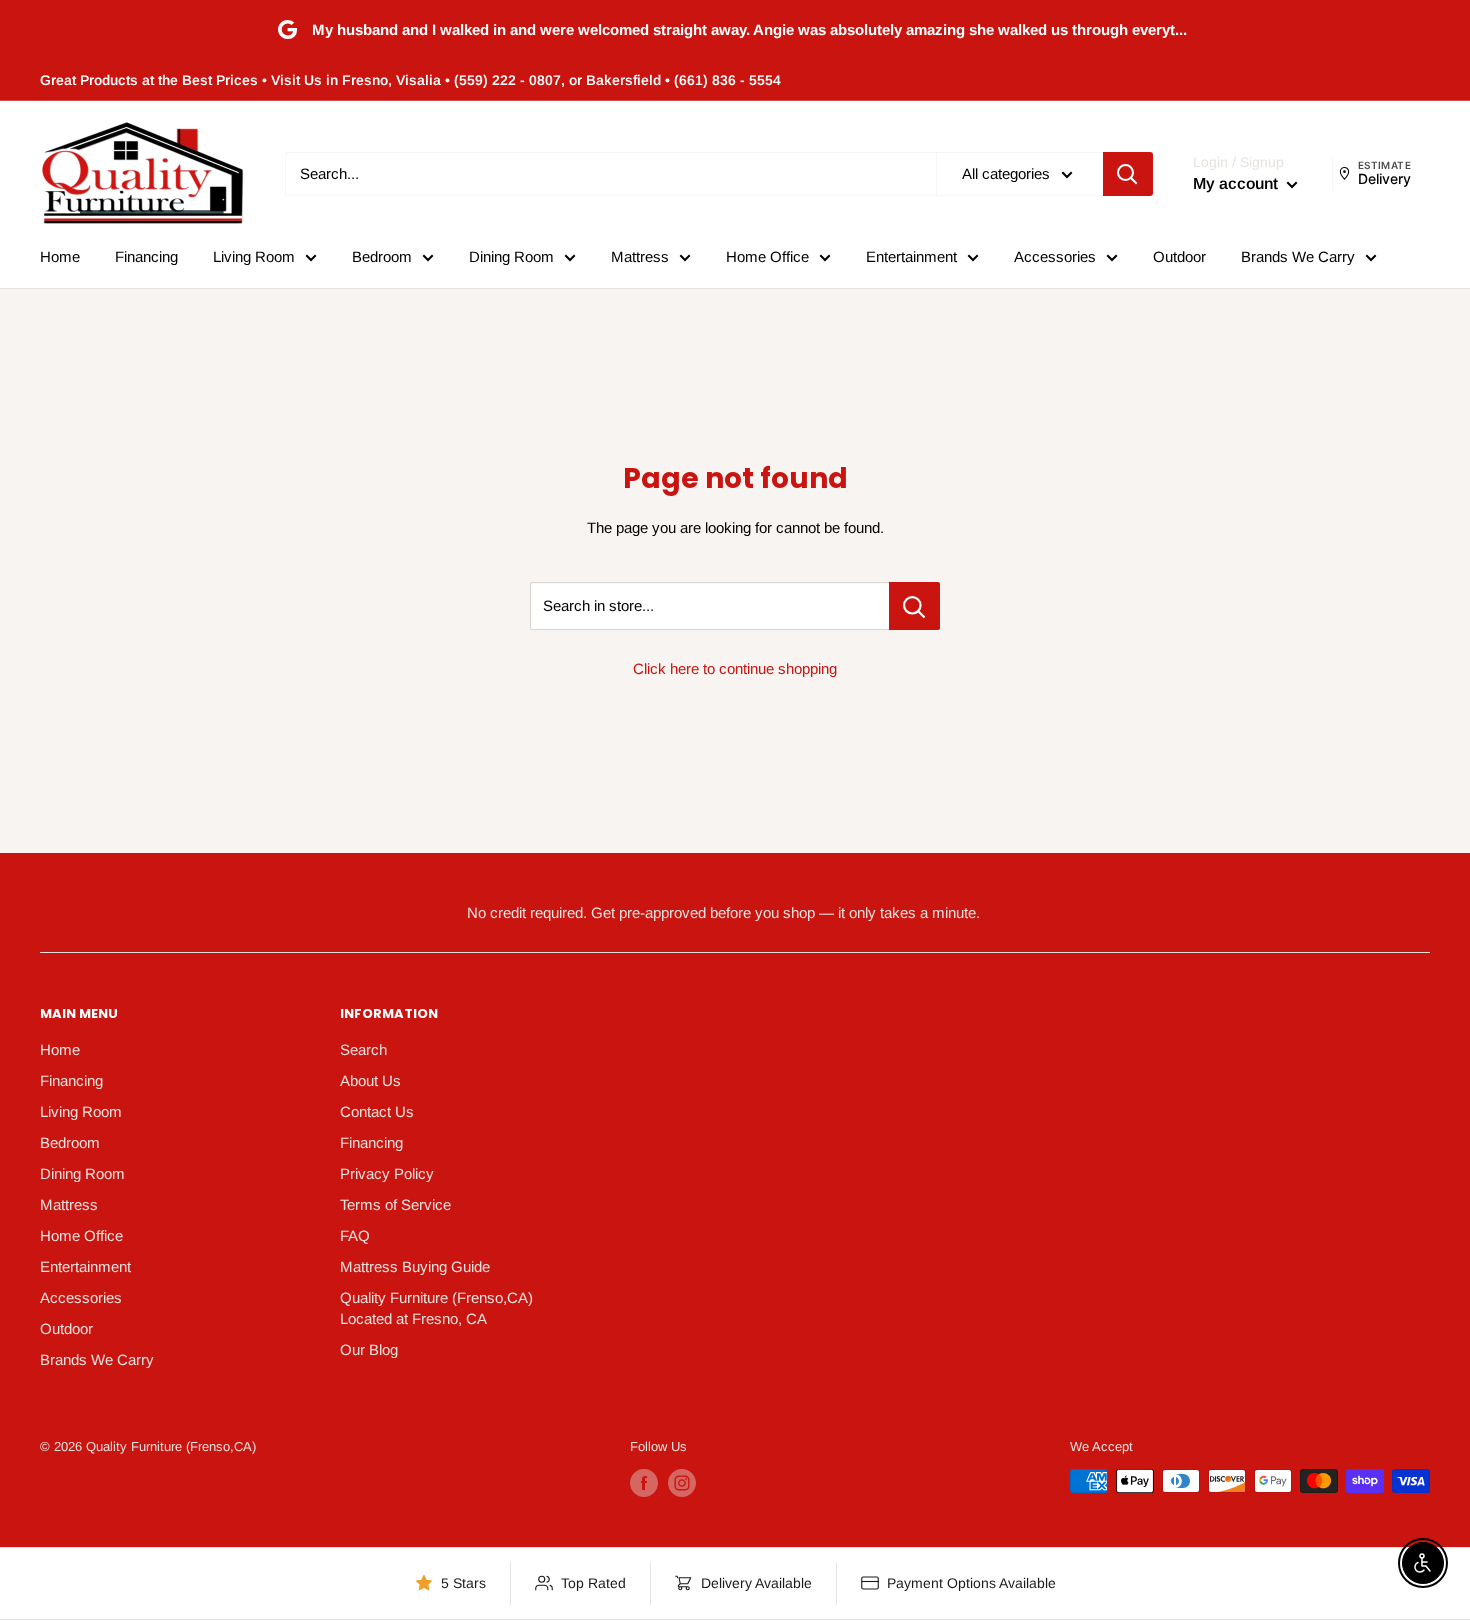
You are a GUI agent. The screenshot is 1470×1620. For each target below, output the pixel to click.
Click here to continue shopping (735, 668)
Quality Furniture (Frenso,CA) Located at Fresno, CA (436, 1308)
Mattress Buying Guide (415, 1266)
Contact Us (377, 1111)
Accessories (1055, 256)
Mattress (640, 256)
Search (363, 1049)
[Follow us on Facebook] (644, 1483)
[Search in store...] (914, 606)
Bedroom (382, 256)
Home (60, 256)
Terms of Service (395, 1204)
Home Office (767, 256)
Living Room (254, 256)
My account (1237, 183)
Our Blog (369, 1349)
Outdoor (1179, 256)
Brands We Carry (1298, 256)
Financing (146, 256)
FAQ (355, 1235)
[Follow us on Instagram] (682, 1483)
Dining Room (511, 256)
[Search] (1128, 174)
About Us (370, 1080)
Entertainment (911, 256)
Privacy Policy (387, 1173)
